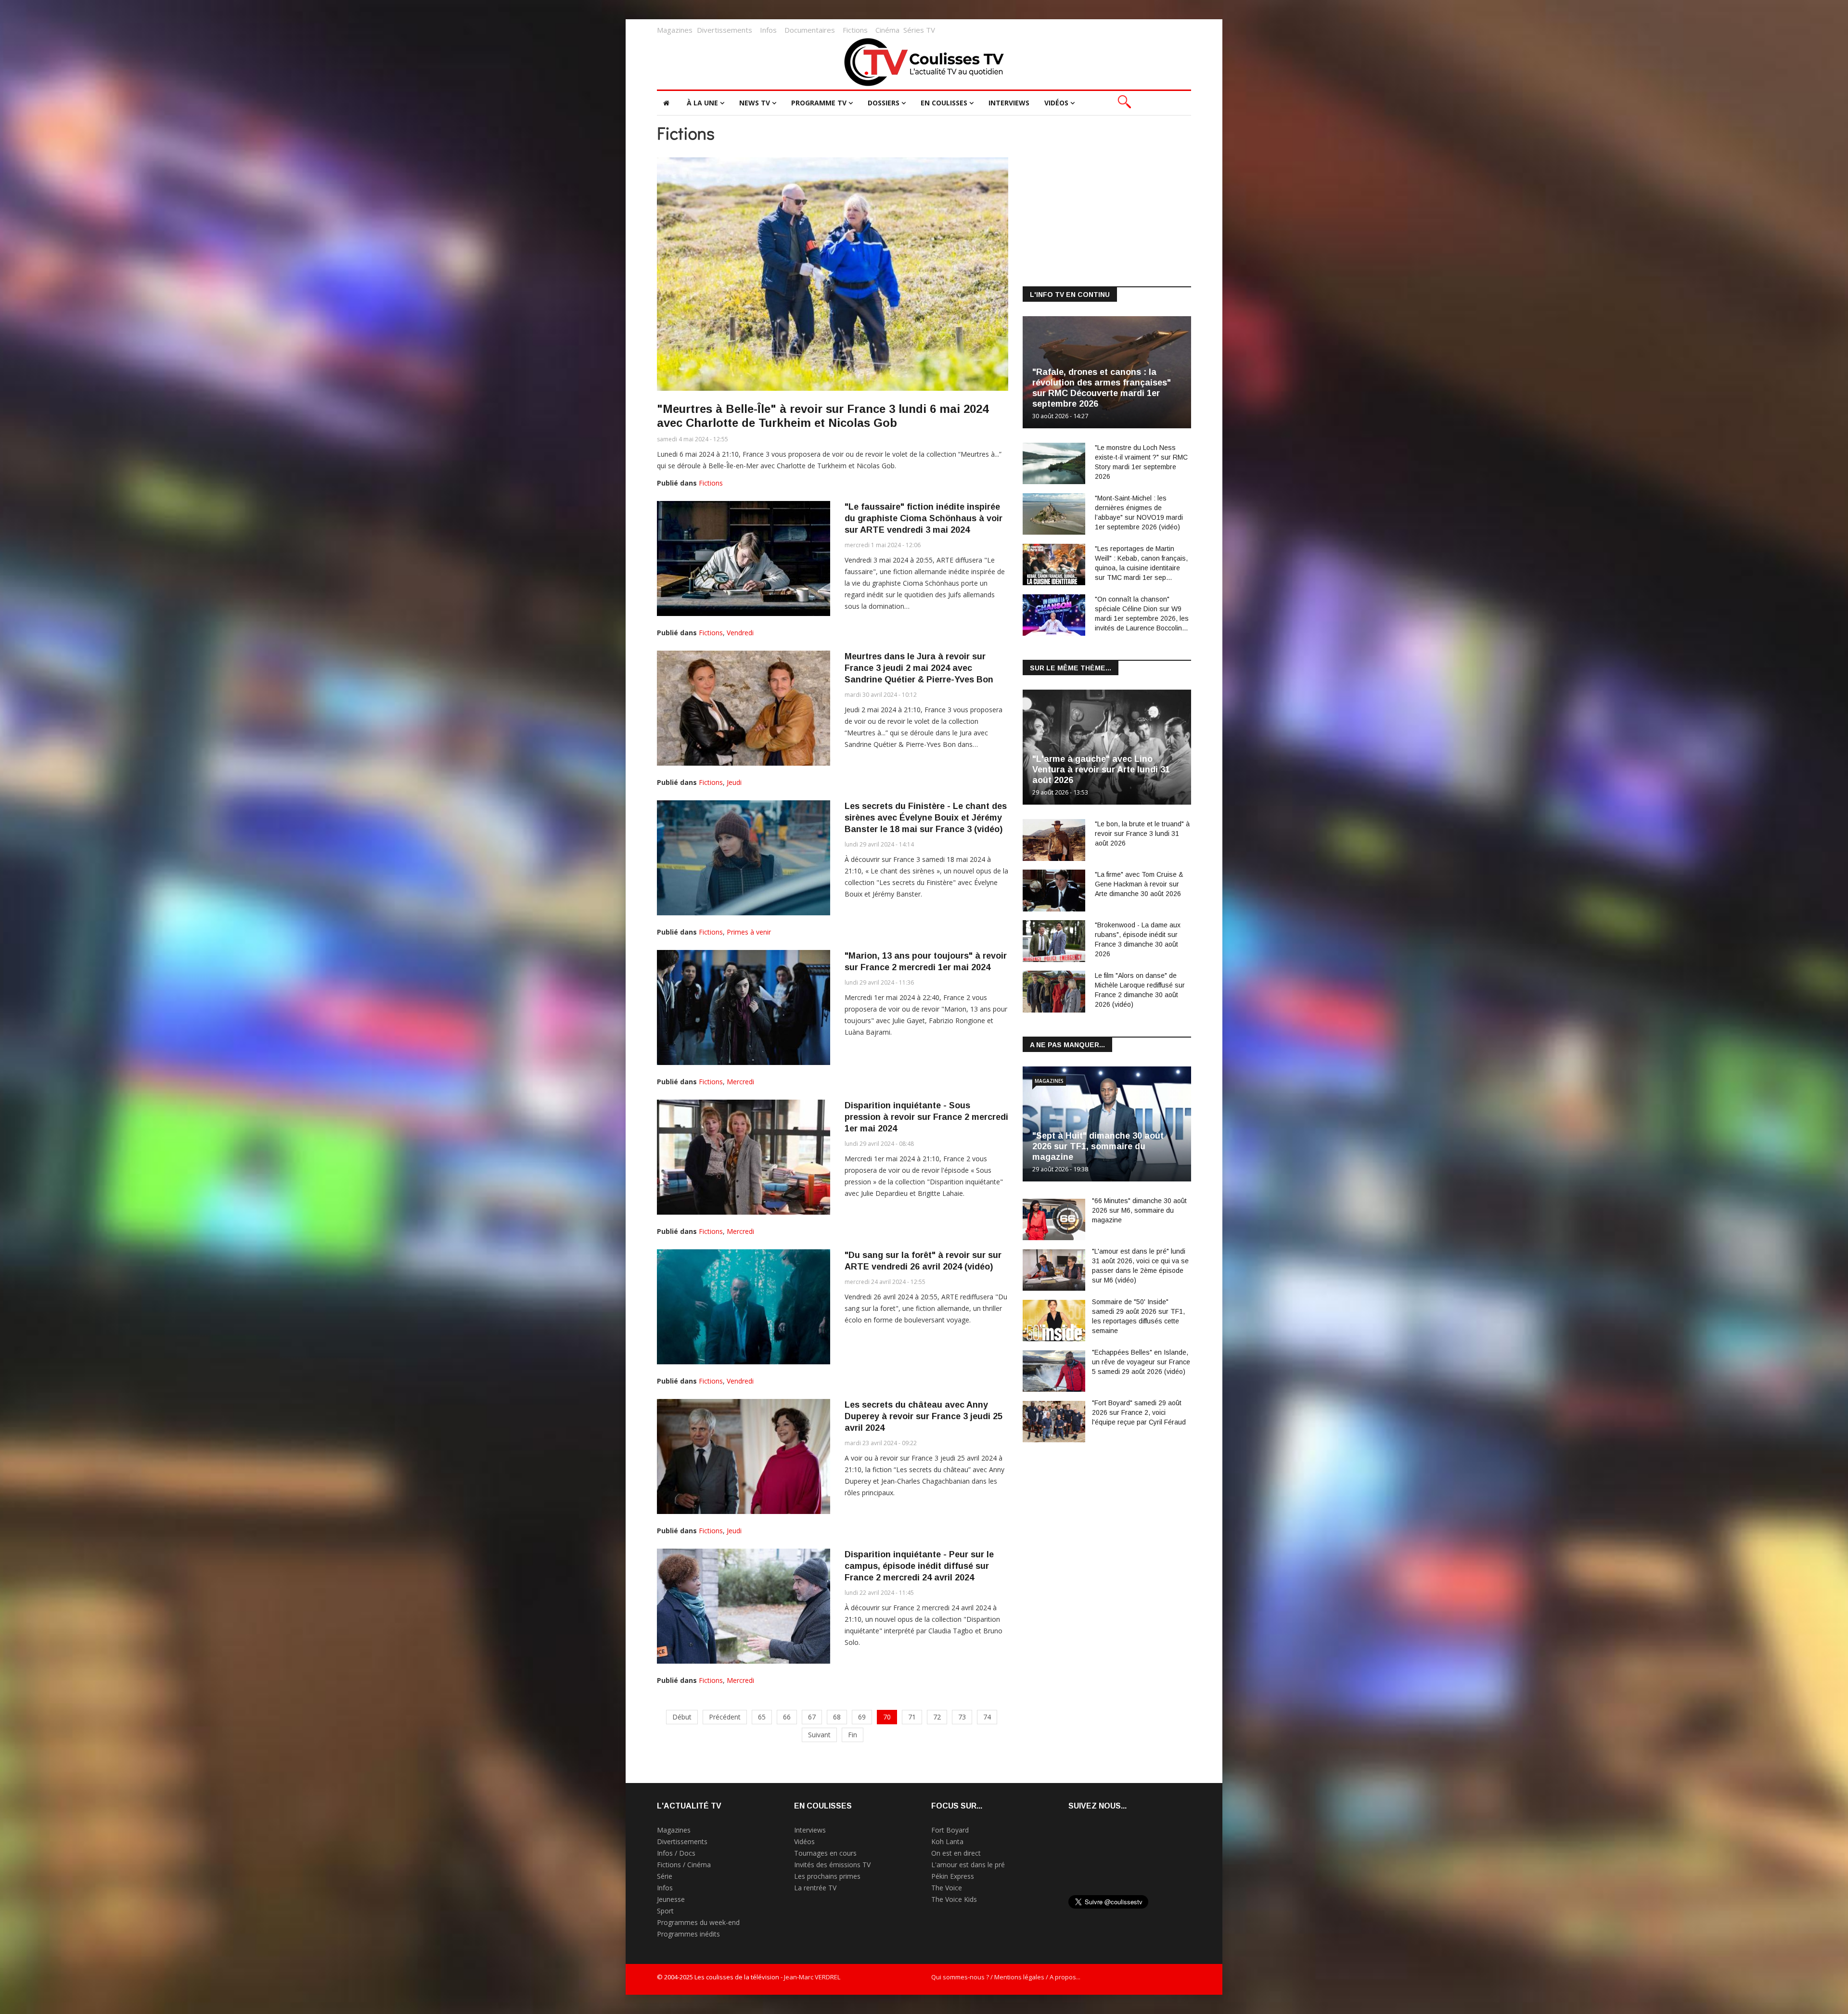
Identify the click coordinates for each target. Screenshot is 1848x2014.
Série (665, 1876)
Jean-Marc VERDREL (812, 1977)
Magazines (675, 30)
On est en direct (956, 1853)
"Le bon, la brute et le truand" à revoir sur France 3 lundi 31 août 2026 (1142, 834)
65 (762, 1717)
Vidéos (1056, 103)
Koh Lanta (947, 1841)
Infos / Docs (676, 1853)
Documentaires (810, 30)
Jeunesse (671, 1899)
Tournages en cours (825, 1853)
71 (912, 1717)
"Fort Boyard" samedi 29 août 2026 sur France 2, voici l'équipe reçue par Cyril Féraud (1139, 1412)
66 (787, 1717)
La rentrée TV (815, 1888)
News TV (755, 103)
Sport (665, 1911)
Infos (768, 30)
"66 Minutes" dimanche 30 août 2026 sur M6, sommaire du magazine (1139, 1210)
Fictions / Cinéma (684, 1865)
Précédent (725, 1717)
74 (987, 1717)
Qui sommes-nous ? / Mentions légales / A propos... (1006, 1977)
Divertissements (725, 30)
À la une (702, 103)
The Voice (947, 1888)
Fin (853, 1735)
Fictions (855, 30)
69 (862, 1717)
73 (962, 1717)
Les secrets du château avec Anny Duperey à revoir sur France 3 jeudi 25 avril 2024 (924, 1416)
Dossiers (884, 103)
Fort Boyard (950, 1830)
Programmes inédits (688, 1934)
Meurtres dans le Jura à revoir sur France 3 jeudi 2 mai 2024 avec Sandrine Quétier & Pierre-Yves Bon (919, 668)
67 (812, 1717)
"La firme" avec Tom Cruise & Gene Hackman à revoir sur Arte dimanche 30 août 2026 (1139, 884)
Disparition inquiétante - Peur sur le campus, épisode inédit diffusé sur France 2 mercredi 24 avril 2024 (919, 1566)
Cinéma (887, 30)
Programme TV (819, 103)
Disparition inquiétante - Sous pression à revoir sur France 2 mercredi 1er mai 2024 (926, 1117)
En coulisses (944, 103)
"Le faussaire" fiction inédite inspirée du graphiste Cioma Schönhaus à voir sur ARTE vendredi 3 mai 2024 (924, 518)
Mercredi (740, 1082)
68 (837, 1717)
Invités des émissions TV (832, 1865)
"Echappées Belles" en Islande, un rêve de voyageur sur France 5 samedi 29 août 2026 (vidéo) (1141, 1362)
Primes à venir (749, 932)
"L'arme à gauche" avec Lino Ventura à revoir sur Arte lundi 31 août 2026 (1101, 770)
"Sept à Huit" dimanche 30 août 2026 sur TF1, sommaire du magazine (1098, 1146)
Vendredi (740, 633)
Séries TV (919, 30)
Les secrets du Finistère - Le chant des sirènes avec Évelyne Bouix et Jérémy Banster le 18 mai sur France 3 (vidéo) (926, 818)
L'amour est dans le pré (968, 1865)
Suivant (819, 1735)
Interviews (1009, 103)
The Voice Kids (954, 1899)
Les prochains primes (827, 1876)
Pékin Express (953, 1876)
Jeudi (734, 782)
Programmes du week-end (698, 1922)
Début (682, 1717)
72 (937, 1717)
